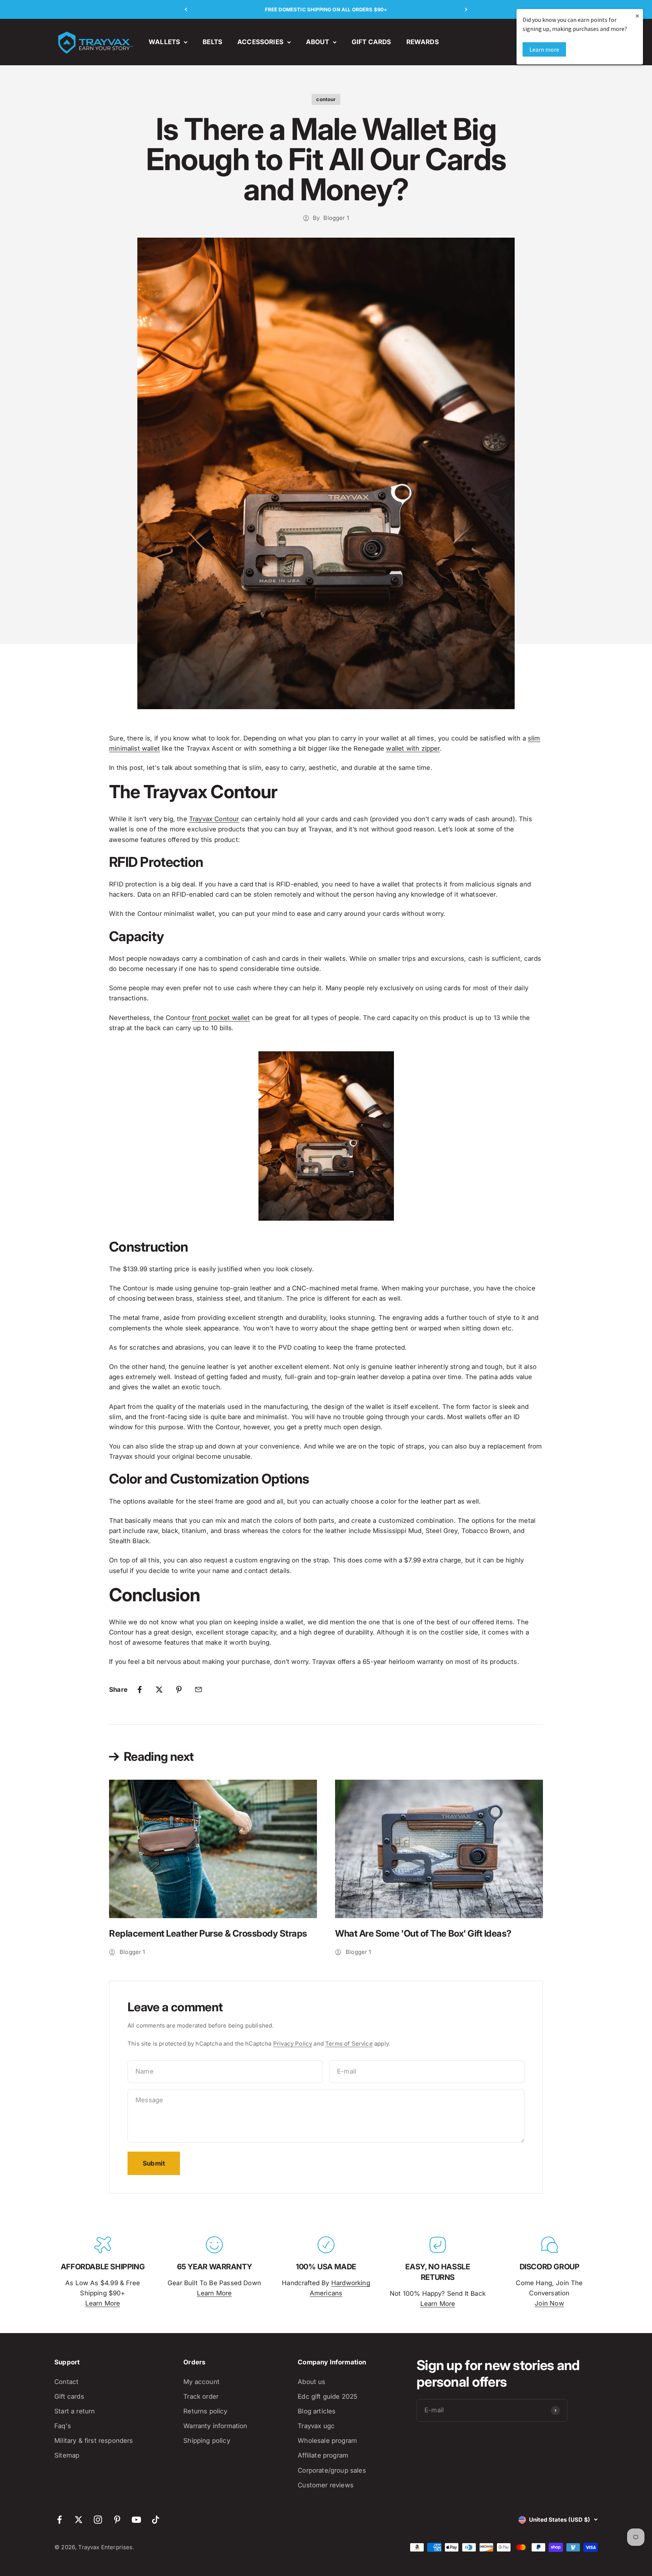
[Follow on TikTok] (156, 2520)
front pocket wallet (221, 1018)
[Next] (466, 9)
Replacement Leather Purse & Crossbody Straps (208, 1933)
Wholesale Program (327, 2441)
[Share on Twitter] (159, 1690)
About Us (311, 2382)
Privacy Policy (293, 2044)
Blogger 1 (336, 218)
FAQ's (63, 2426)
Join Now (549, 2303)
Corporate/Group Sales (332, 2470)
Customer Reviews (326, 2485)
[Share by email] (198, 1690)
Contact (66, 2382)
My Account (201, 2382)
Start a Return (75, 2411)
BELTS (212, 42)
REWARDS (423, 42)
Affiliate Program (323, 2455)
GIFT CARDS (371, 42)
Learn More (103, 2303)
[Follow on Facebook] (59, 2520)
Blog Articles (317, 2411)
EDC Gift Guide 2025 (328, 2396)
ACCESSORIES (260, 42)
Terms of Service (349, 2044)
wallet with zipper (413, 748)
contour (326, 99)
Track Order (201, 2396)
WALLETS (164, 42)
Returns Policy (205, 2411)
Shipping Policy (207, 2441)
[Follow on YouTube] (136, 2520)
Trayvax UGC (316, 2426)
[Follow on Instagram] (98, 2520)
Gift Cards (69, 2396)
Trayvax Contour (214, 819)
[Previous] (186, 9)
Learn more (544, 49)
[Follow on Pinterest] (117, 2520)
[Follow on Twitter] (79, 2520)
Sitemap (67, 2455)
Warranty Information (215, 2426)
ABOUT (318, 42)
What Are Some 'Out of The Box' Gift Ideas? (423, 1933)
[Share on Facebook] (140, 1690)
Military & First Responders (94, 2441)
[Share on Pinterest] (179, 1690)
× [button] (637, 16)
